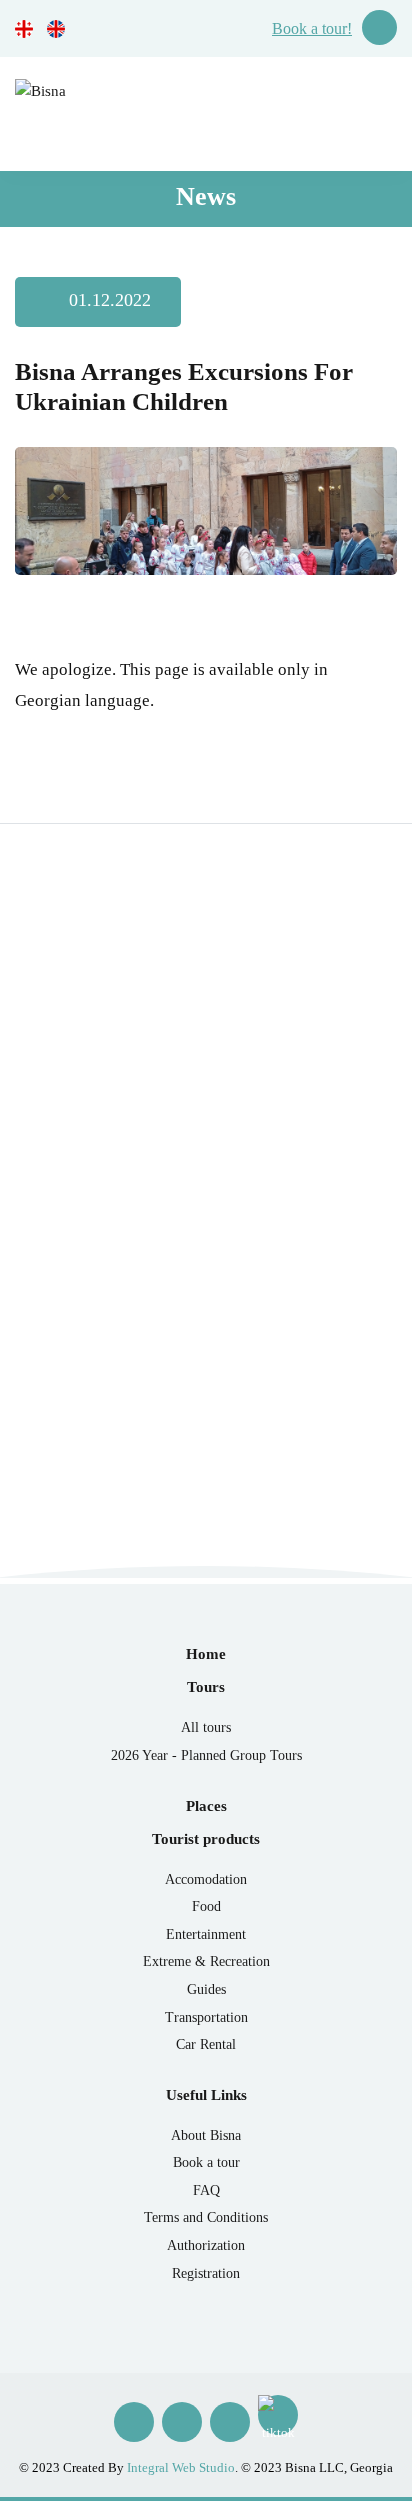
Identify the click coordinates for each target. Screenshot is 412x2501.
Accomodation (206, 1879)
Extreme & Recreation (206, 1961)
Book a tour (206, 2162)
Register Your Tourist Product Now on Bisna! (189, 1326)
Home (206, 1654)
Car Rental (206, 2044)
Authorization (206, 2245)
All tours (206, 1727)
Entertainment (206, 1934)
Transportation (206, 2017)
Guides (206, 1989)
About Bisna (206, 2135)
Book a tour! (312, 28)
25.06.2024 (76, 1379)
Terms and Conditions (206, 2217)
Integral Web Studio (181, 2467)
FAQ (206, 2190)
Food (206, 1906)
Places (206, 1806)
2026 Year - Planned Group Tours (206, 1755)
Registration (206, 2273)
